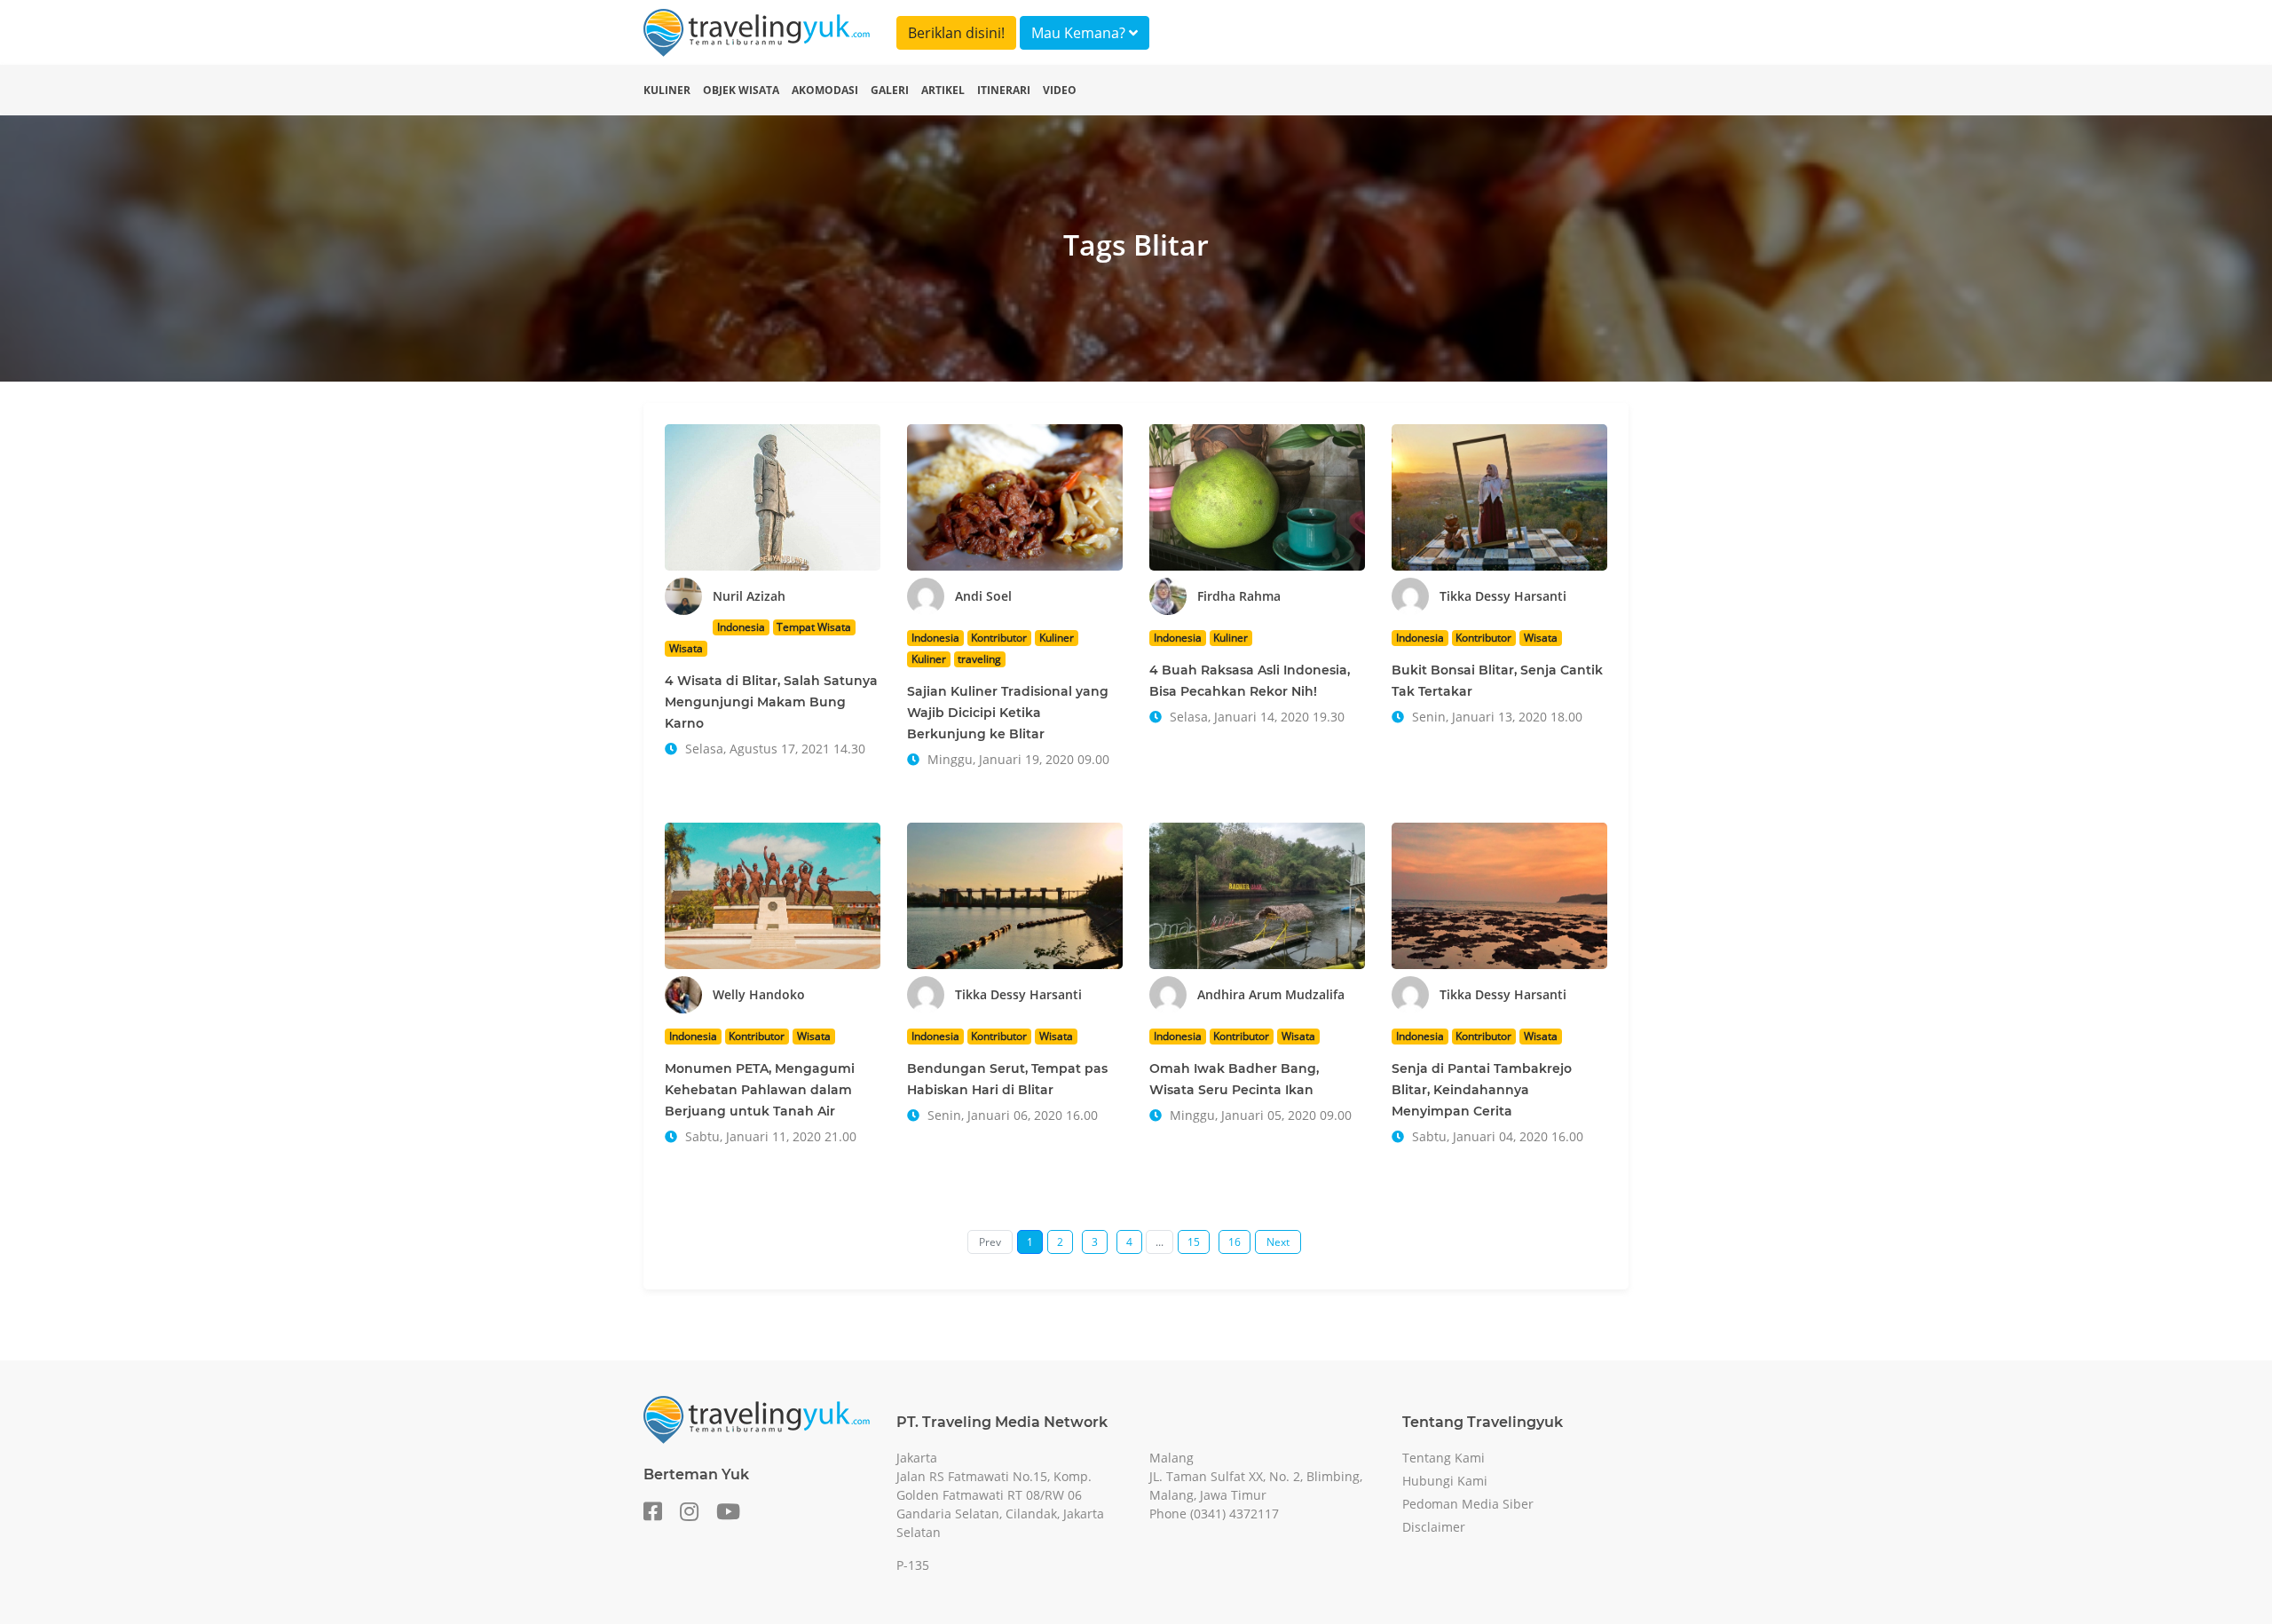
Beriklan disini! (956, 33)
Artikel (943, 90)
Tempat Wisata (814, 627)
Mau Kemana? (1080, 33)
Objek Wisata (741, 90)
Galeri (890, 90)
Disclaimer (1434, 1527)
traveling (979, 659)
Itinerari (1004, 90)
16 (1235, 1242)
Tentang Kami (1444, 1458)
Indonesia (741, 627)
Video (1060, 90)
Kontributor (999, 638)
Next (1278, 1242)
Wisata (686, 648)
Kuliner (667, 90)
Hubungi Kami (1445, 1481)
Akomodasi (825, 90)
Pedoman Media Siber (1468, 1504)
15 (1194, 1242)
